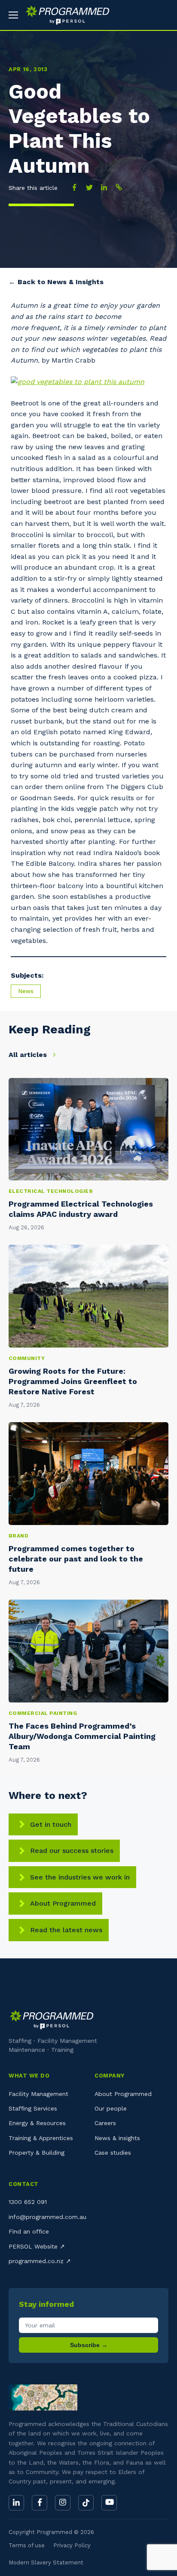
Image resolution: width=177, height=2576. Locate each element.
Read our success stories (72, 1851)
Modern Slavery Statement (46, 2562)
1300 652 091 (28, 2202)
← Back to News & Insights (56, 282)
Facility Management (38, 2094)
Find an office (29, 2231)
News (26, 991)
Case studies (113, 2153)
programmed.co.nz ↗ (40, 2261)
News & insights (117, 2138)
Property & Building (37, 2153)
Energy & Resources (37, 2123)
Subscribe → (89, 2345)
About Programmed (63, 1903)
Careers (105, 2123)
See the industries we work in (80, 1877)
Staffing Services (33, 2108)
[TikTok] (86, 2503)
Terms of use (27, 2545)
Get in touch (51, 1824)
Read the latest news (66, 1930)
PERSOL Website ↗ (37, 2246)
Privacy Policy (72, 2545)
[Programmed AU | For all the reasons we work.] (64, 15)
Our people (111, 2108)
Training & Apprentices (41, 2138)
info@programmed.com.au (47, 2217)
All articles (29, 1055)
